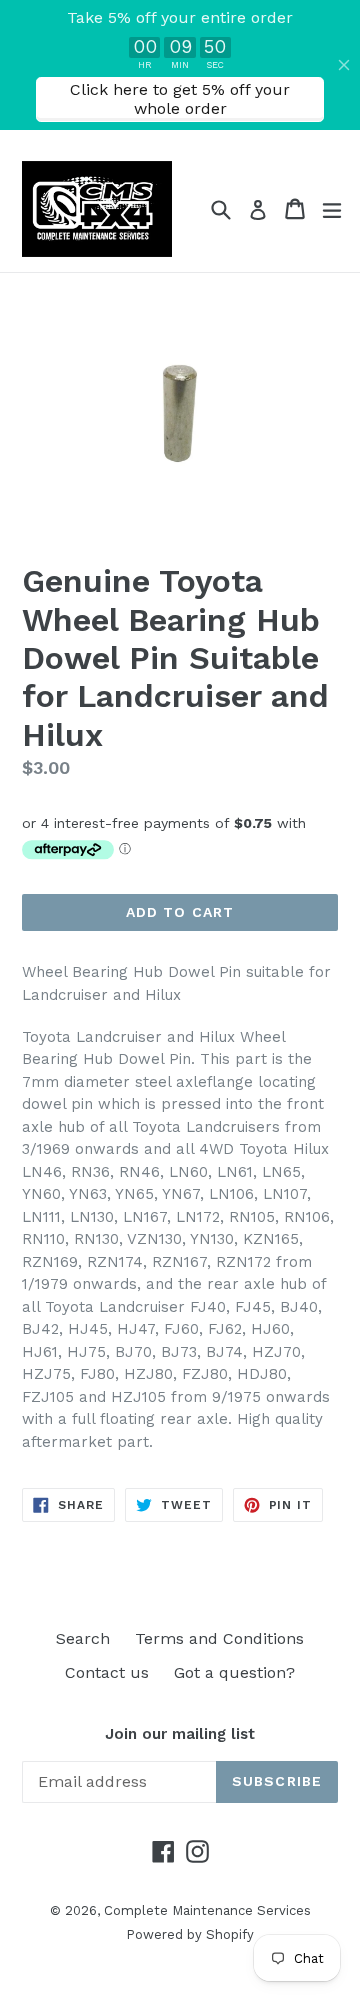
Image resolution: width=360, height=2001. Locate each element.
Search (83, 1638)
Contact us (107, 1672)
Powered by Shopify (190, 1934)
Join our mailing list (180, 1734)
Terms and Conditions (219, 1638)
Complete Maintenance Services (207, 1910)
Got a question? (234, 1672)
